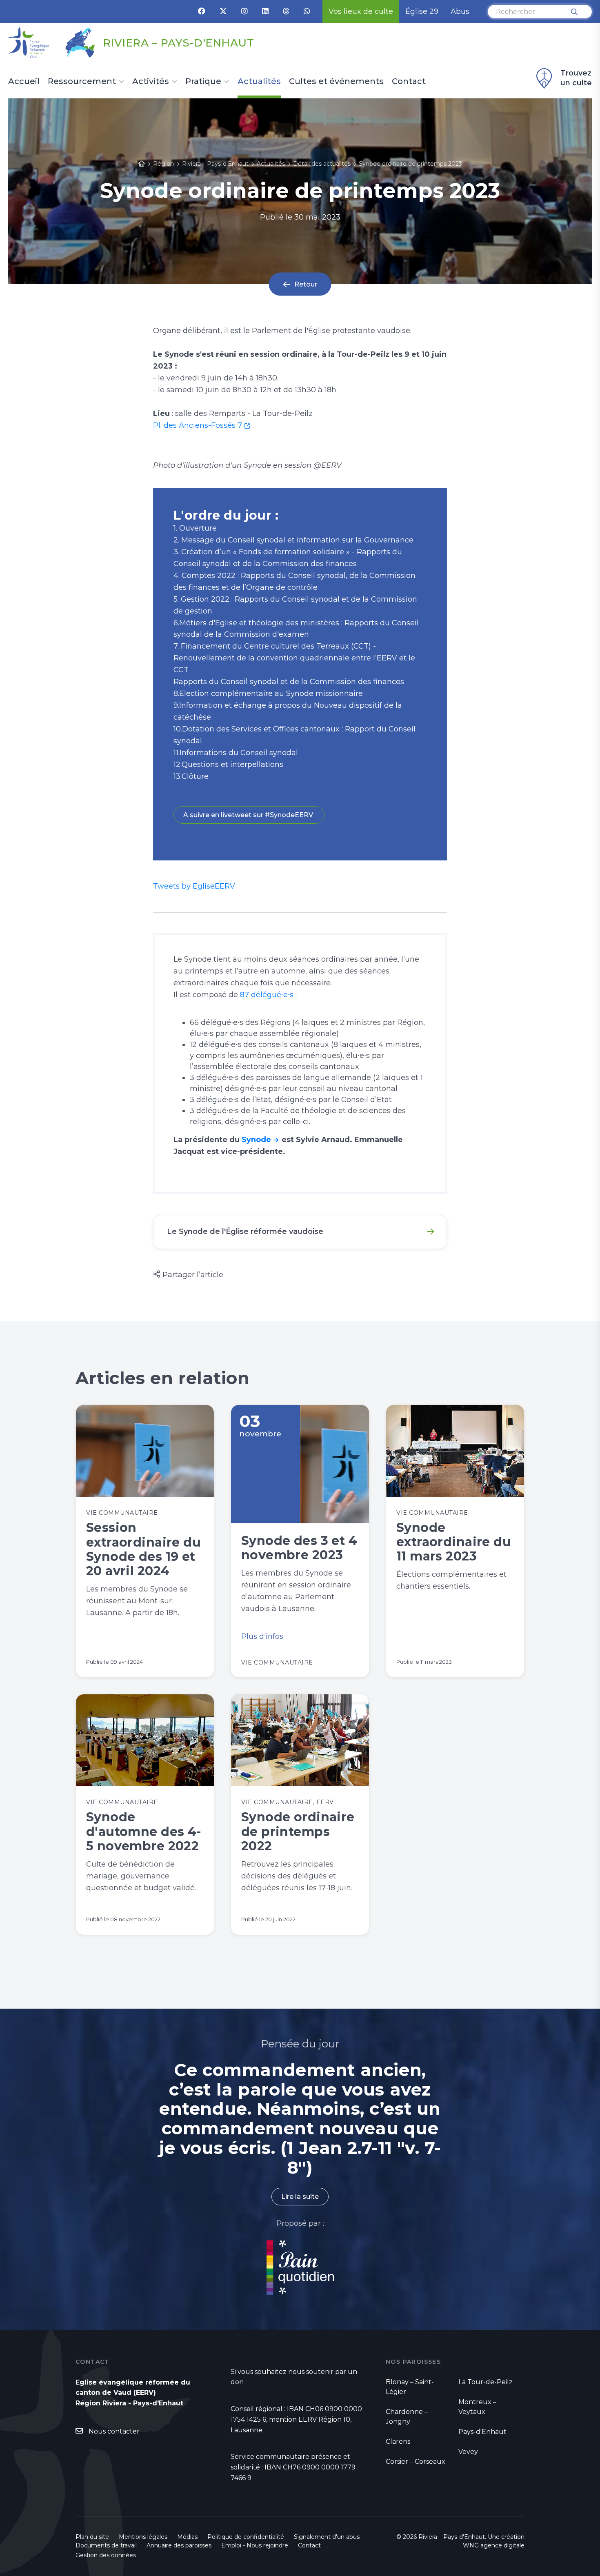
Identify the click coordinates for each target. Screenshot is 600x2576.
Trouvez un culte (576, 78)
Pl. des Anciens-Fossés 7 (198, 425)
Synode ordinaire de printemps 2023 (410, 164)
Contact (409, 82)
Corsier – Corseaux (416, 2462)
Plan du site (92, 2537)
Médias (187, 2537)
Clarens (398, 2442)
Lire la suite (300, 2197)
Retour (306, 284)
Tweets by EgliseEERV (194, 886)
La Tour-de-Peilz (486, 2382)
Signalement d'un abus (327, 2537)
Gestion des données (106, 2555)
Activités (151, 82)
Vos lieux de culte (361, 11)
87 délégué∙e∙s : (268, 995)
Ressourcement (82, 82)
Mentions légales (143, 2537)
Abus (460, 11)
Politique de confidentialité (246, 2537)
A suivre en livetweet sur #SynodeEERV (249, 815)
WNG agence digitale (494, 2545)
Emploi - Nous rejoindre (255, 2545)
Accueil (24, 82)
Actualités (259, 82)
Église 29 (422, 11)
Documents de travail (106, 2545)
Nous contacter (114, 2431)
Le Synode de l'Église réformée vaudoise (245, 1231)
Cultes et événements (336, 82)
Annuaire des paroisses (179, 2545)
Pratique (203, 82)
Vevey (468, 2452)
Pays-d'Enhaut (482, 2432)
